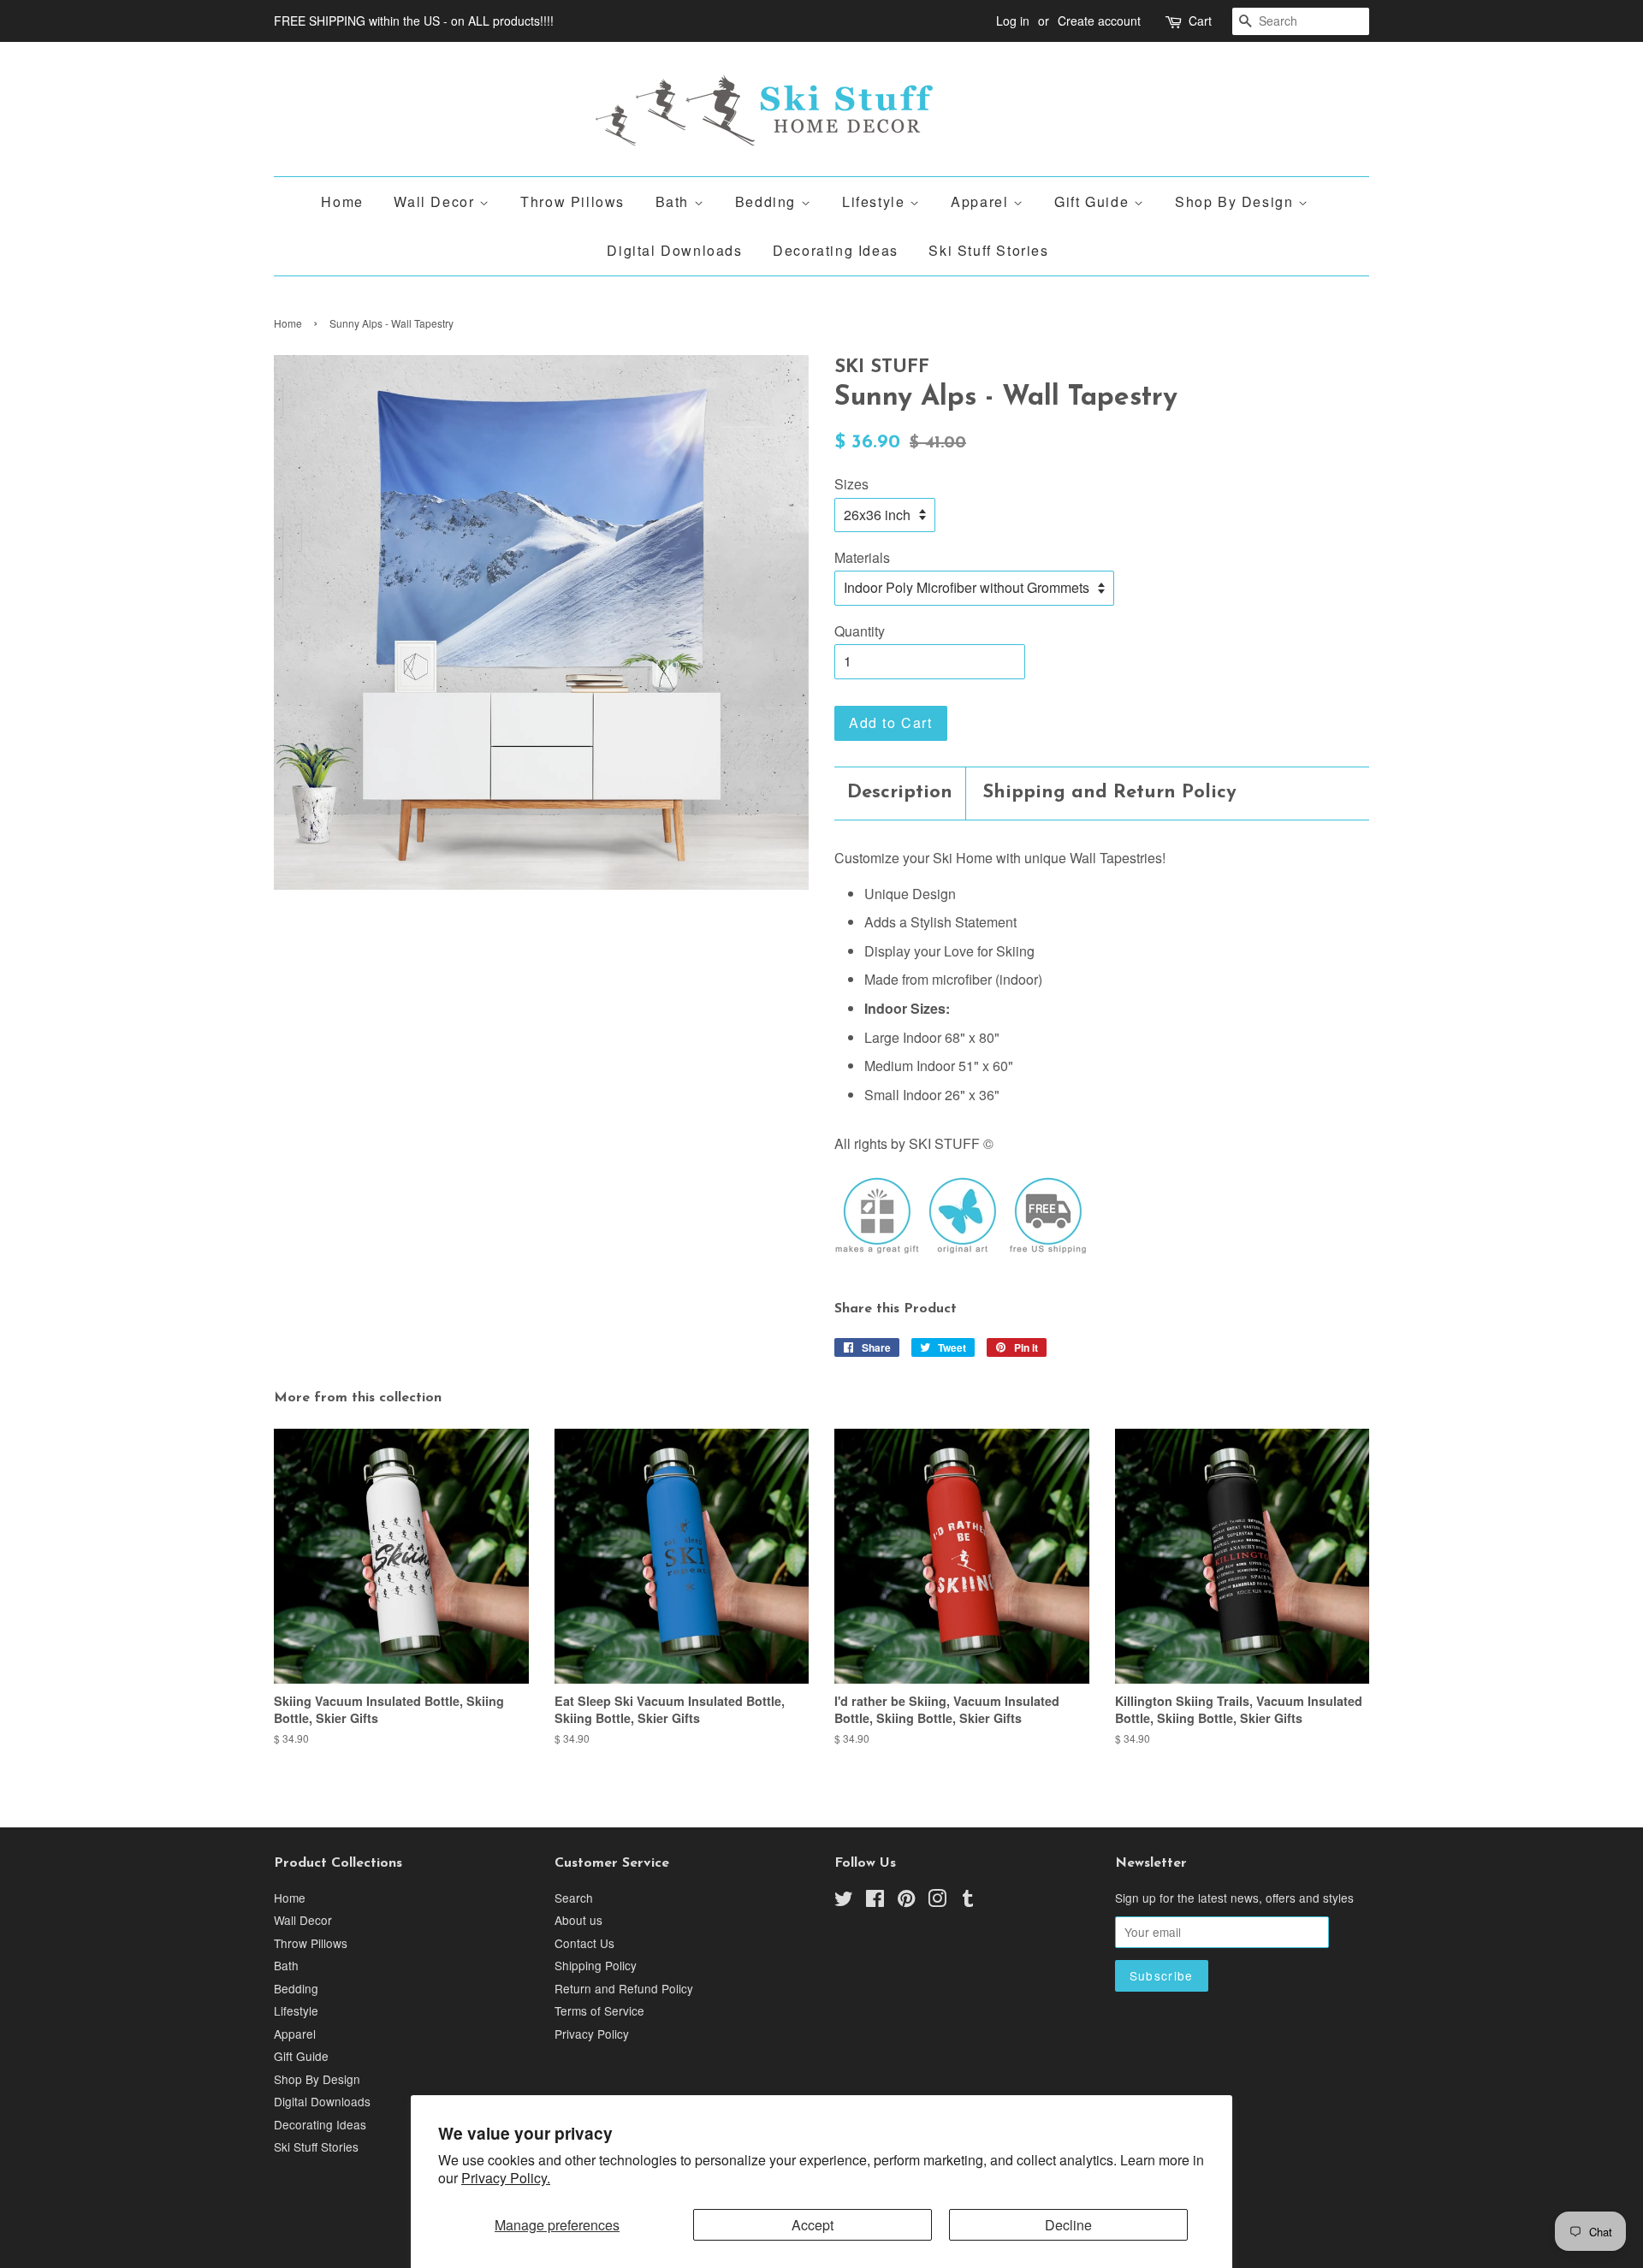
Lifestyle (876, 201)
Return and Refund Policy (624, 1988)
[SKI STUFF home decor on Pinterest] (906, 1901)
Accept (813, 2225)
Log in (1013, 21)
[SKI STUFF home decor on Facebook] (875, 1901)
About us (578, 1920)
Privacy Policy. (506, 2178)
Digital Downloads (674, 250)
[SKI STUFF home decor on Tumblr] (968, 1901)
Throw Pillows (572, 201)
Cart (1200, 21)
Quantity (860, 631)
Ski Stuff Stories (988, 250)
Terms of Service (599, 2010)
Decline (1068, 2225)
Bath (675, 201)
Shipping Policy (596, 1965)
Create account (1099, 21)
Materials (862, 557)
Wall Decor (436, 201)
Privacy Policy (592, 2034)
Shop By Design (1237, 201)
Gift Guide (1094, 201)
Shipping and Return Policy (1109, 793)
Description (900, 793)
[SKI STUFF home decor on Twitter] (844, 1901)
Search (574, 1898)
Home (342, 201)
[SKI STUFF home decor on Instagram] (937, 1901)
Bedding (768, 201)
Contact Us (584, 1943)
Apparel (982, 201)
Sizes (851, 484)
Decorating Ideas (836, 250)
